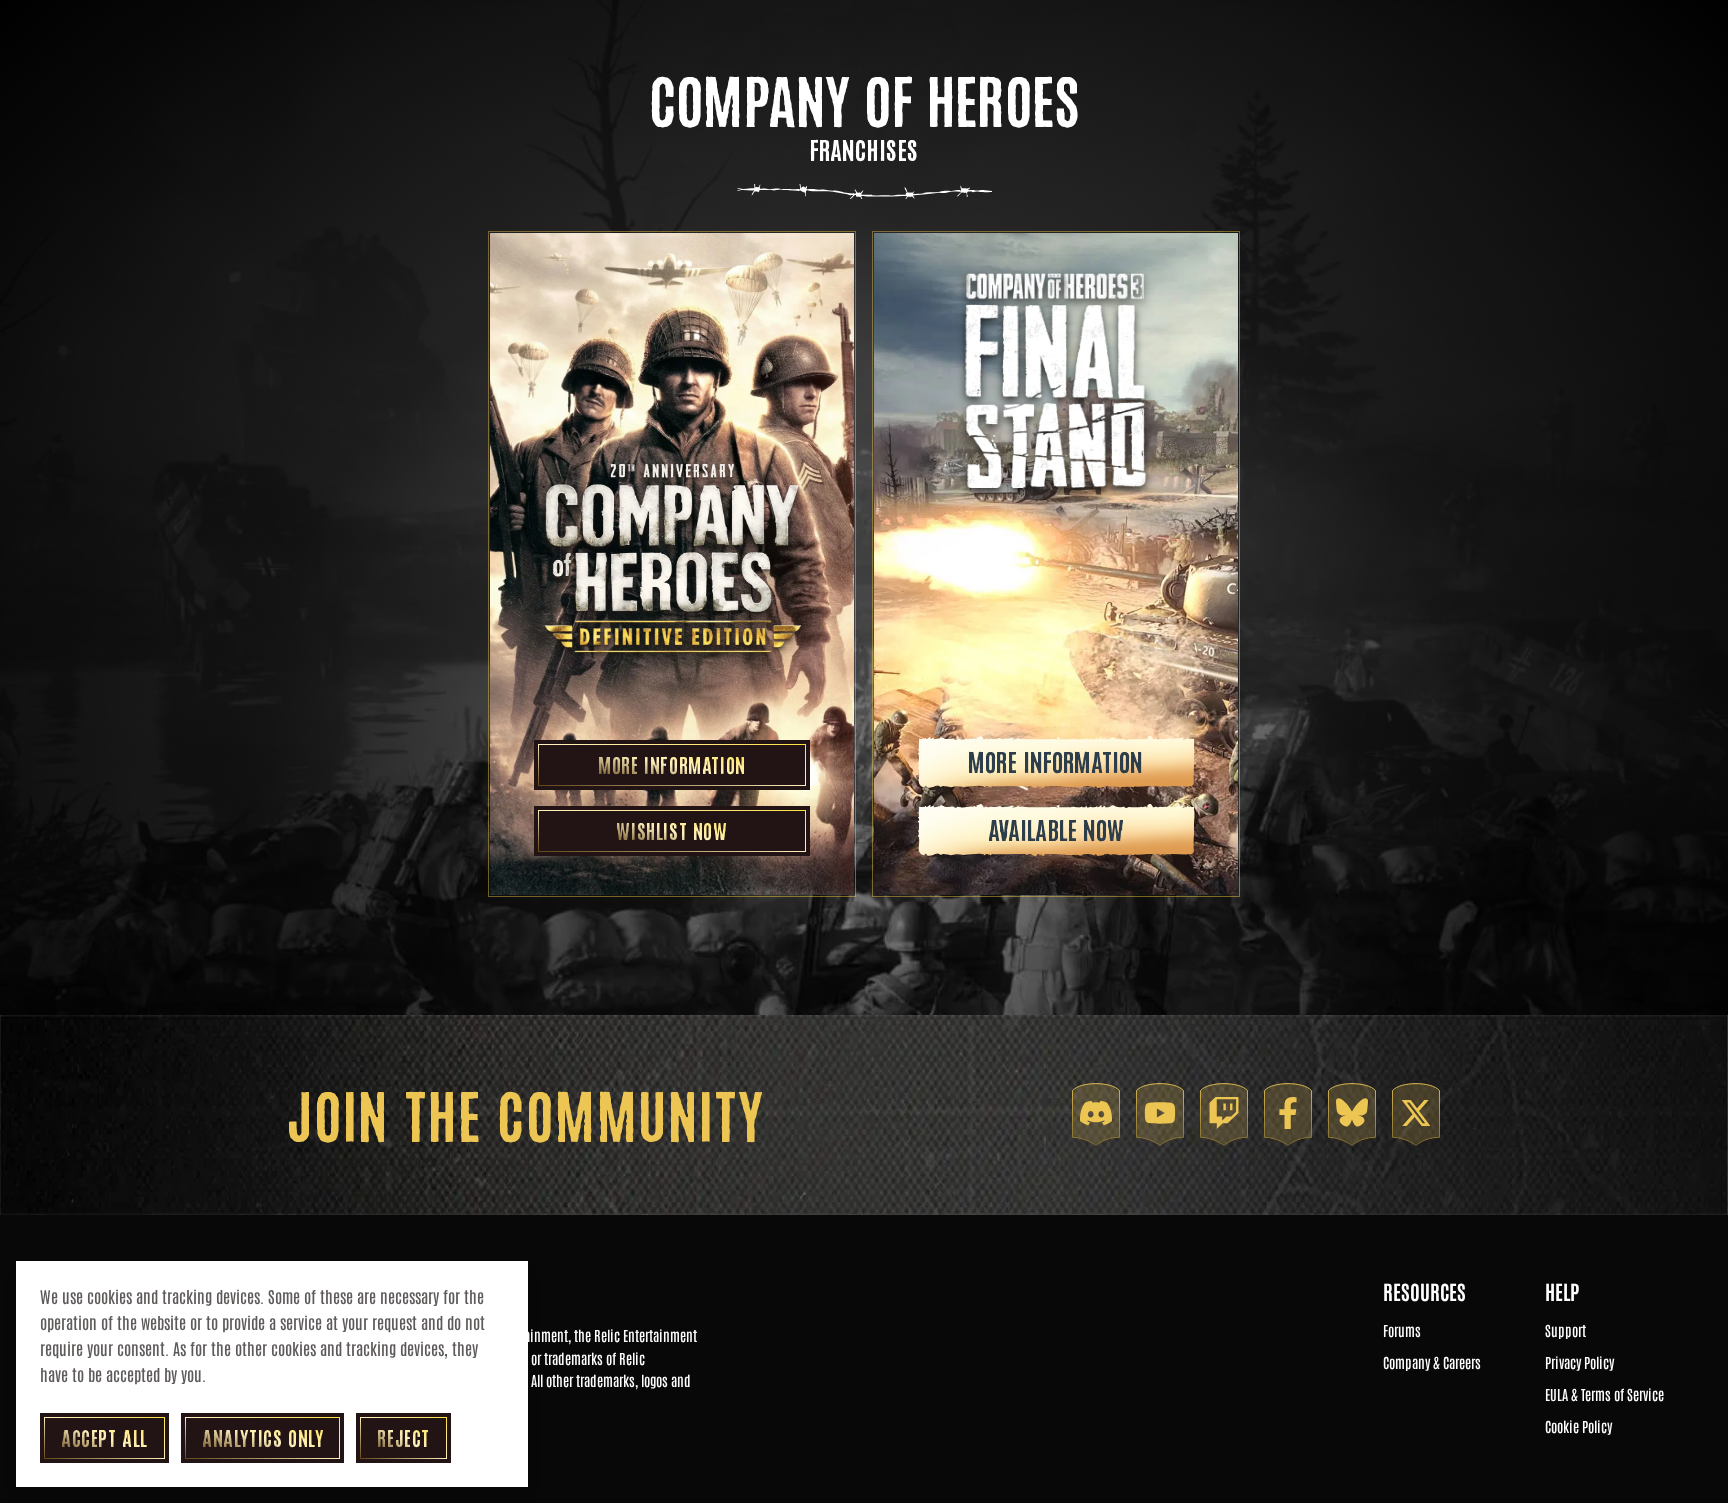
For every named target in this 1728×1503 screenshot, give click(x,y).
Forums (1402, 1331)
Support (1565, 1331)
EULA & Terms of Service (1604, 1395)
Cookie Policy (1578, 1427)
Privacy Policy (1579, 1363)
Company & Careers (1432, 1363)
